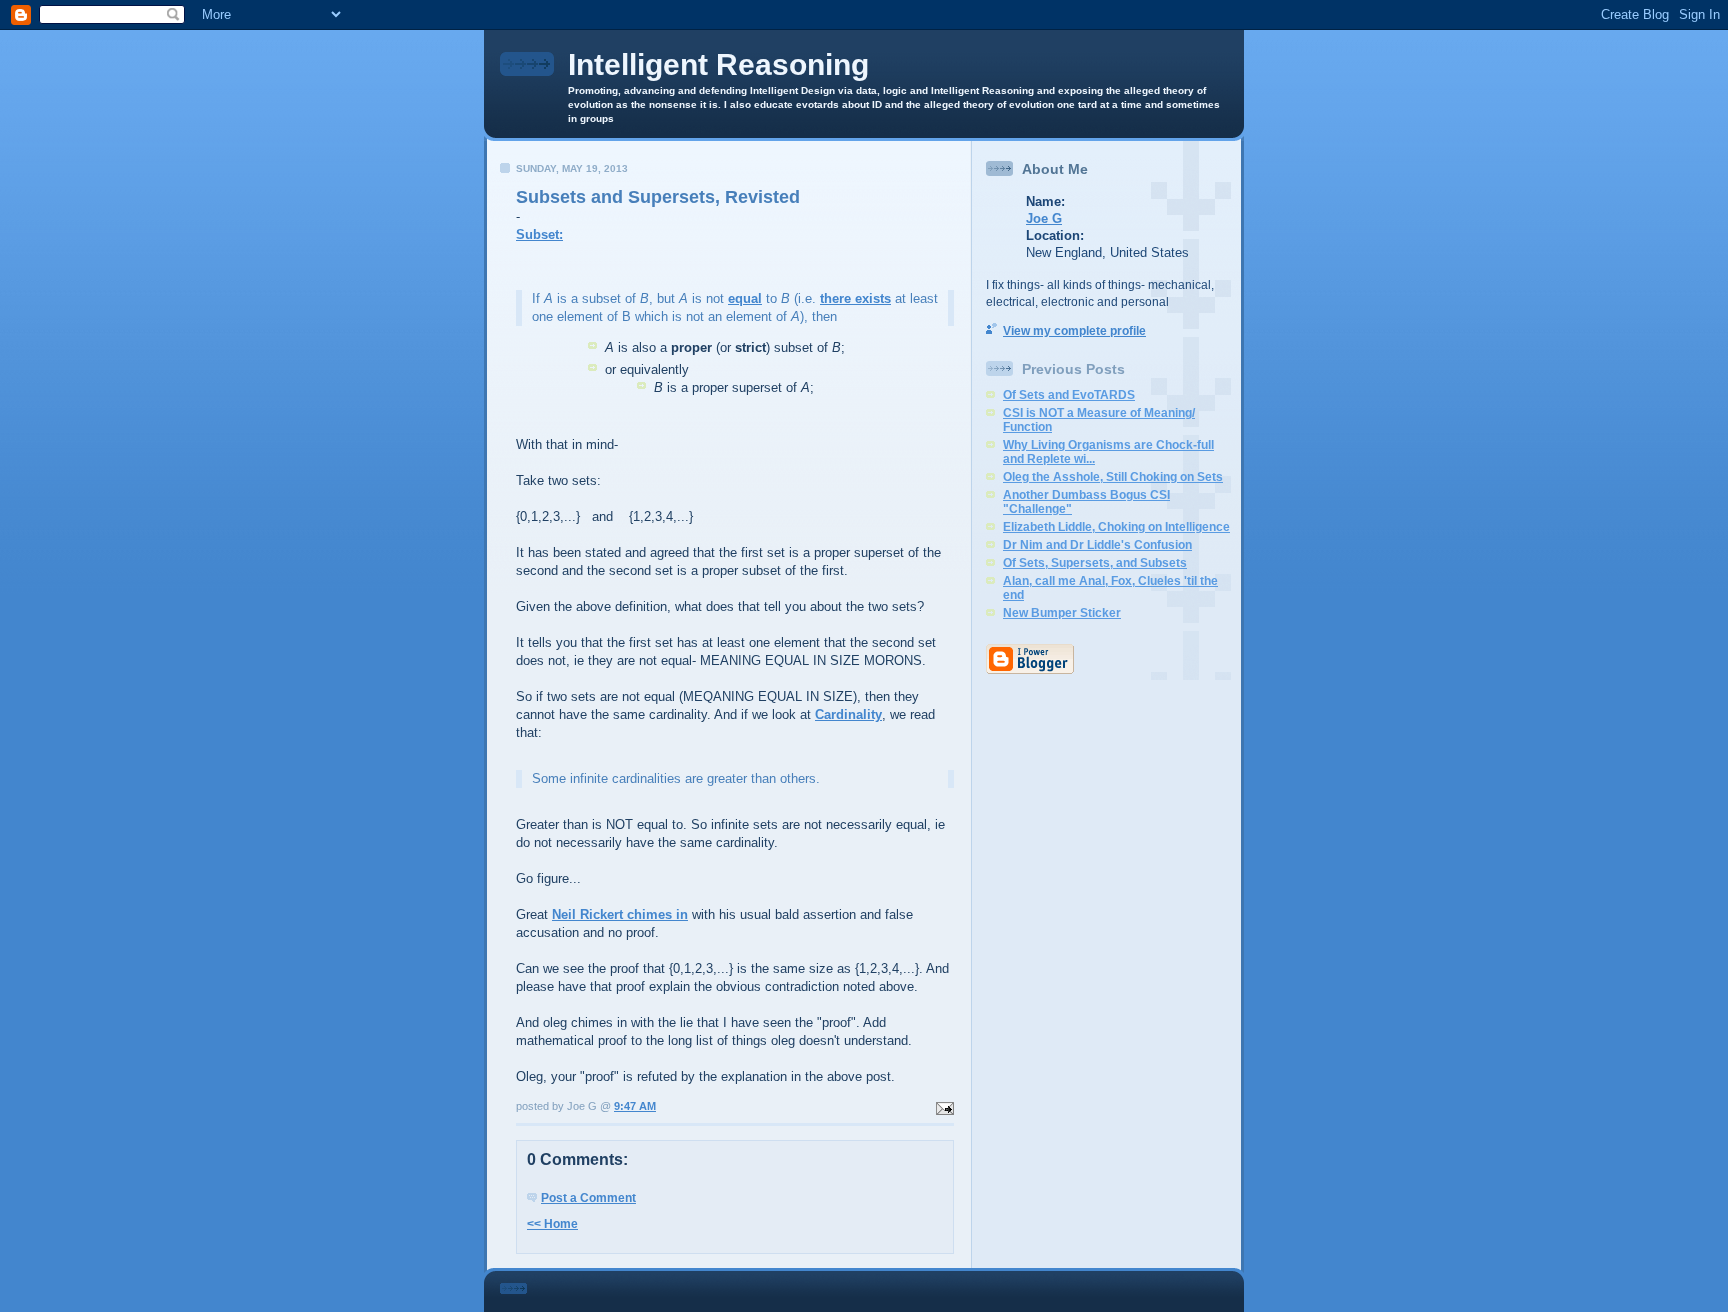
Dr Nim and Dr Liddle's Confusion (1097, 545)
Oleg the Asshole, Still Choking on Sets (1113, 477)
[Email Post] (943, 1106)
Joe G (1044, 218)
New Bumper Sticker (1062, 613)
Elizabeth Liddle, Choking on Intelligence (1116, 527)
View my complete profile (1074, 331)
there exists (855, 298)
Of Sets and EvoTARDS (1069, 395)
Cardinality (848, 714)
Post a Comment (588, 1198)
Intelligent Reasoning (718, 64)
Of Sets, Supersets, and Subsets (1095, 563)
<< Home (552, 1224)
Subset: (539, 234)
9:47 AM (635, 1106)
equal (745, 298)
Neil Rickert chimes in (620, 914)
